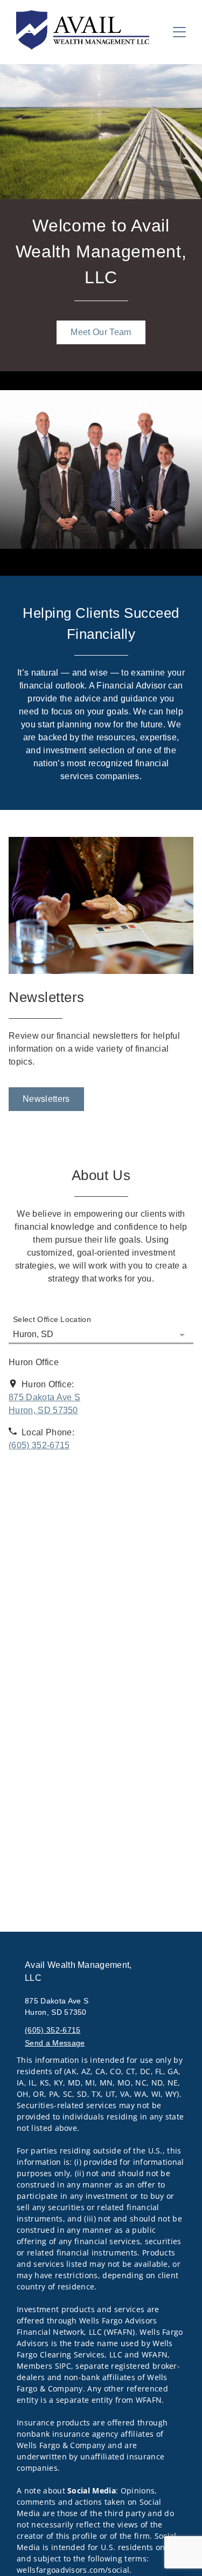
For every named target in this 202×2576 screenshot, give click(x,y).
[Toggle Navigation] (179, 32)
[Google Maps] (101, 1512)
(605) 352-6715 (53, 2030)
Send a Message (55, 2043)
